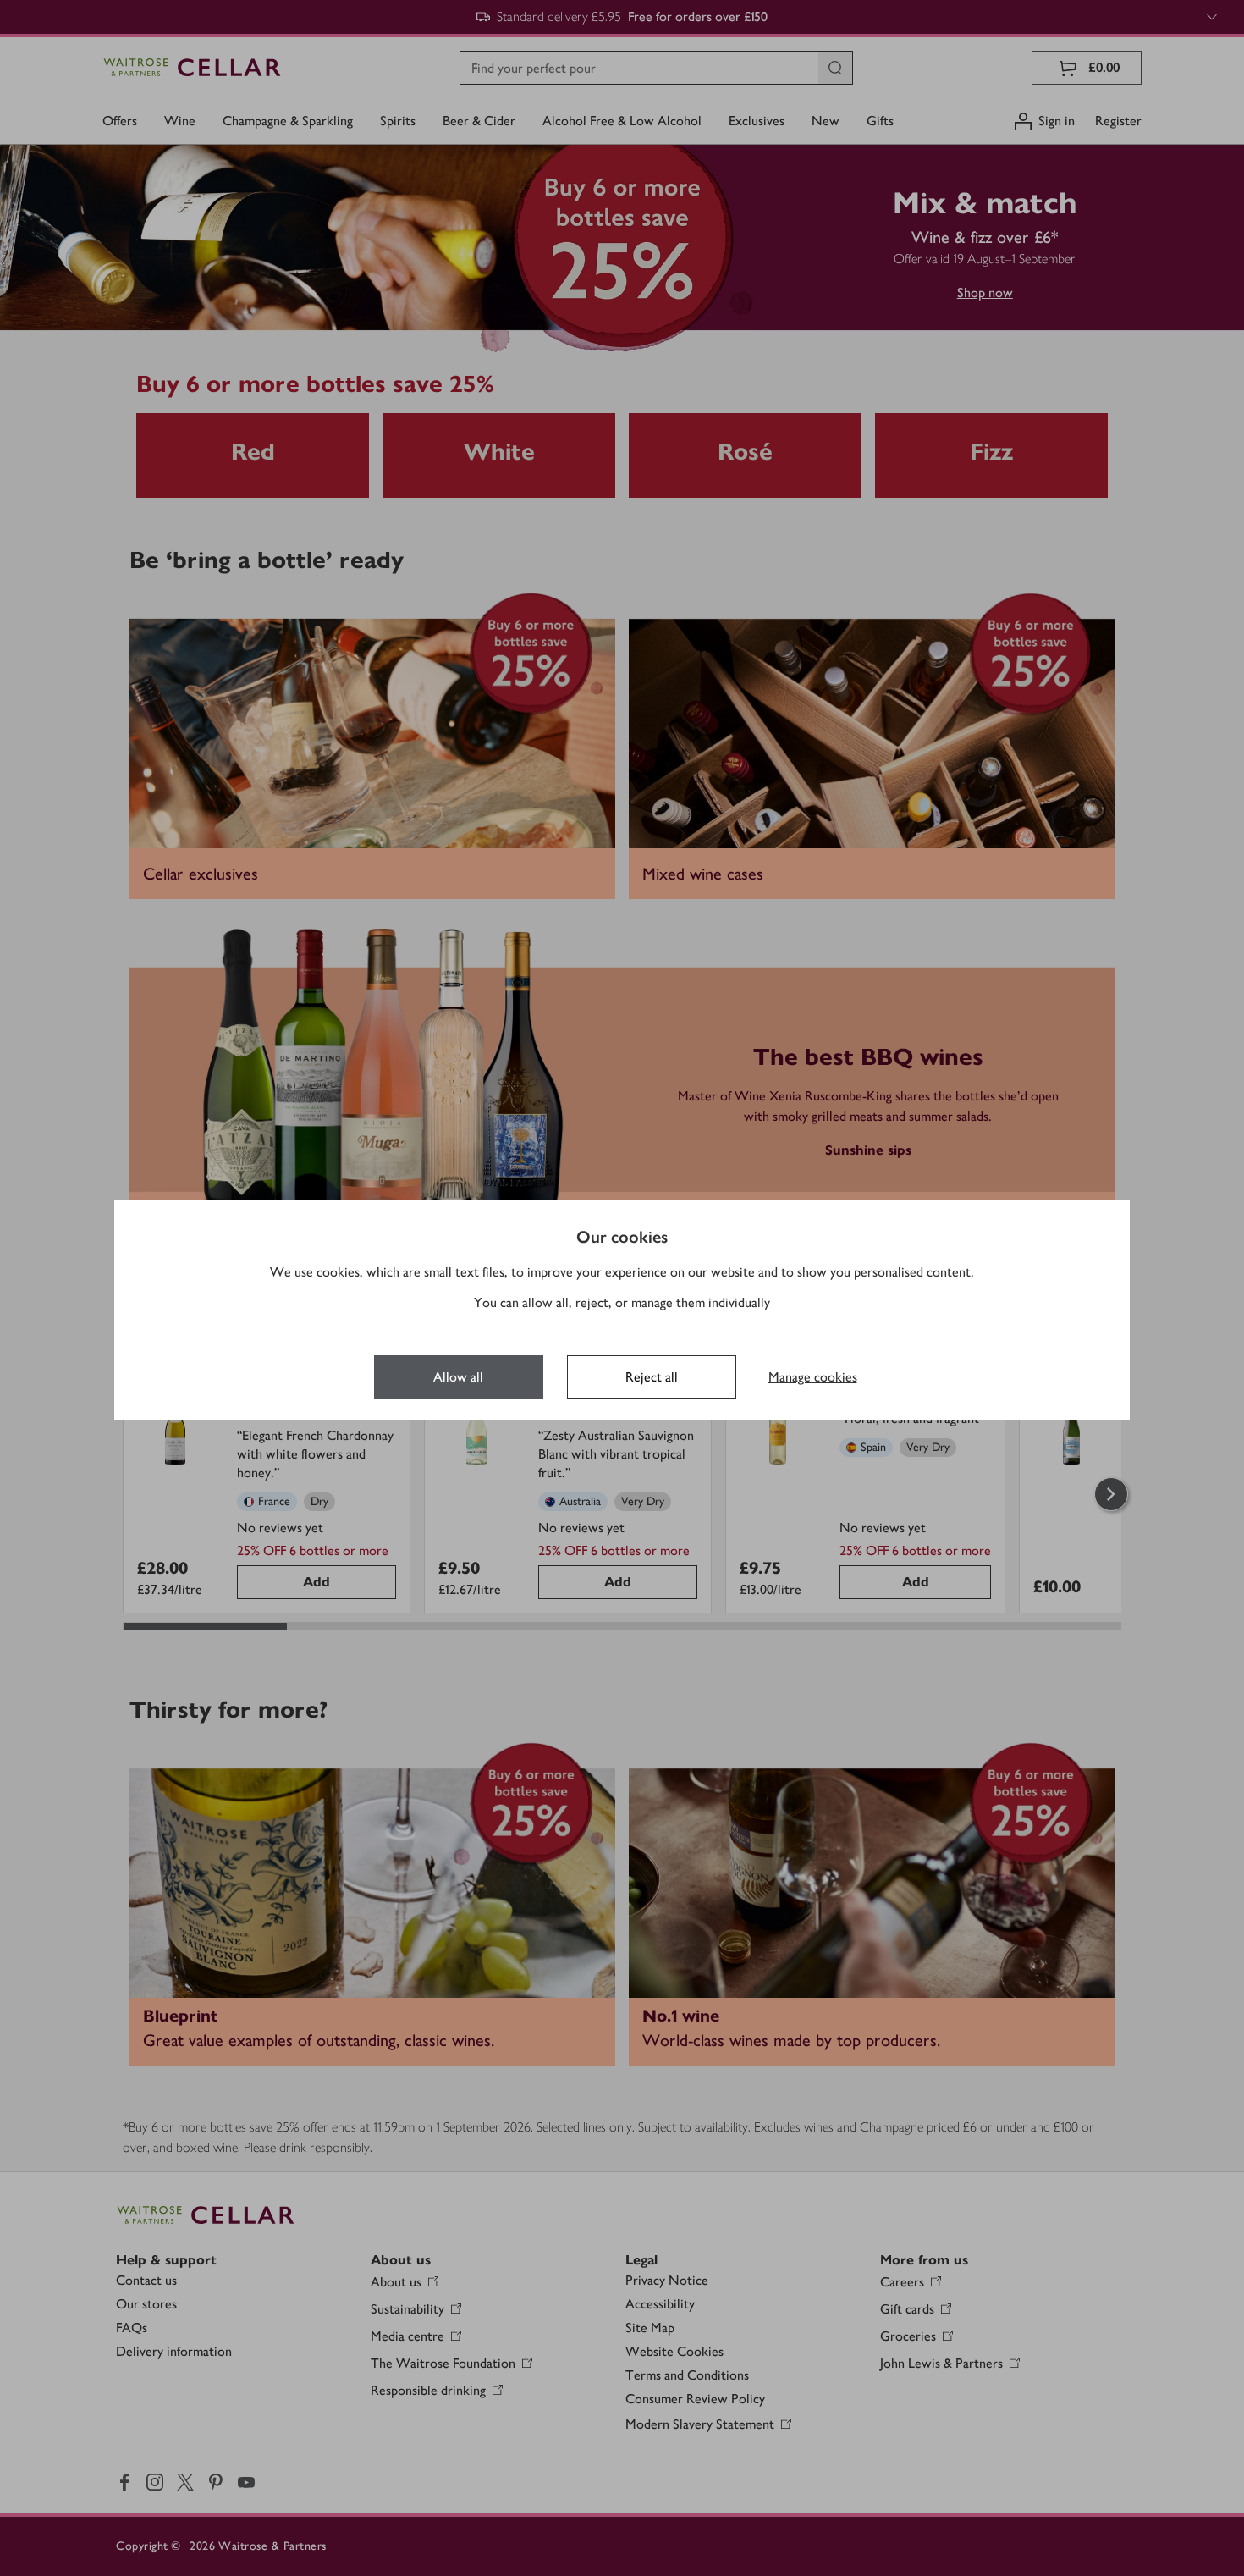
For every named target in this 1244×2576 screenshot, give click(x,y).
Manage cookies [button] (813, 1377)
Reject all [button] (652, 1377)
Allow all (458, 1377)
